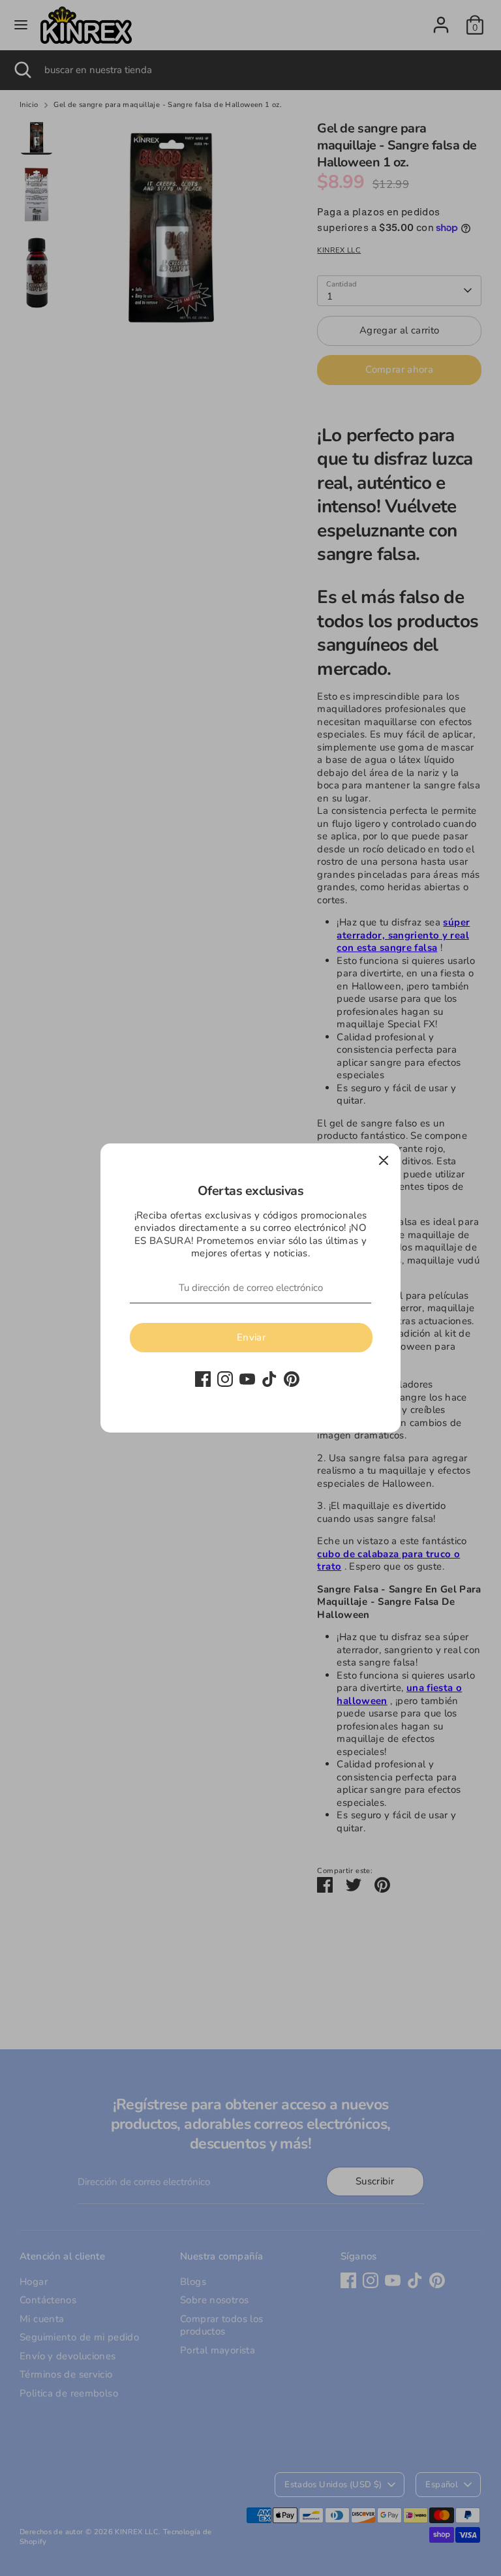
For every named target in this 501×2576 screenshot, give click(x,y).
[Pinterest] (292, 1379)
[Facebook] (203, 1379)
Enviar (251, 1337)
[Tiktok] (269, 1379)
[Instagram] (225, 1379)
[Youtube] (247, 1379)
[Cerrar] (384, 1160)
